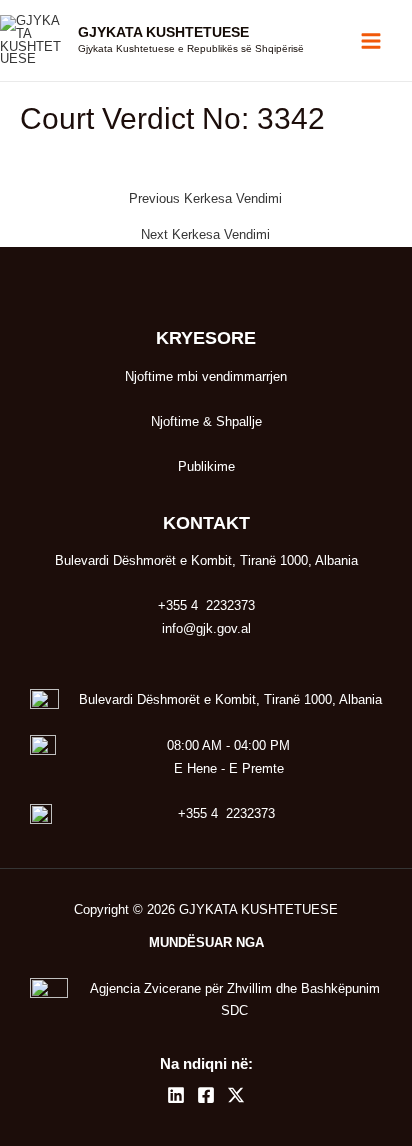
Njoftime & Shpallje (206, 421)
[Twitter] (236, 1095)
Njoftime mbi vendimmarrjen (206, 376)
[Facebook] (206, 1095)
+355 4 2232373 (226, 813)
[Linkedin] (176, 1095)
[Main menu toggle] (371, 40)
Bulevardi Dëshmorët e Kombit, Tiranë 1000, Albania (230, 699)
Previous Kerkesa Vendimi (205, 199)
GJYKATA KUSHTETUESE (163, 32)
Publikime (206, 466)
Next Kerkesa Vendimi (205, 235)
